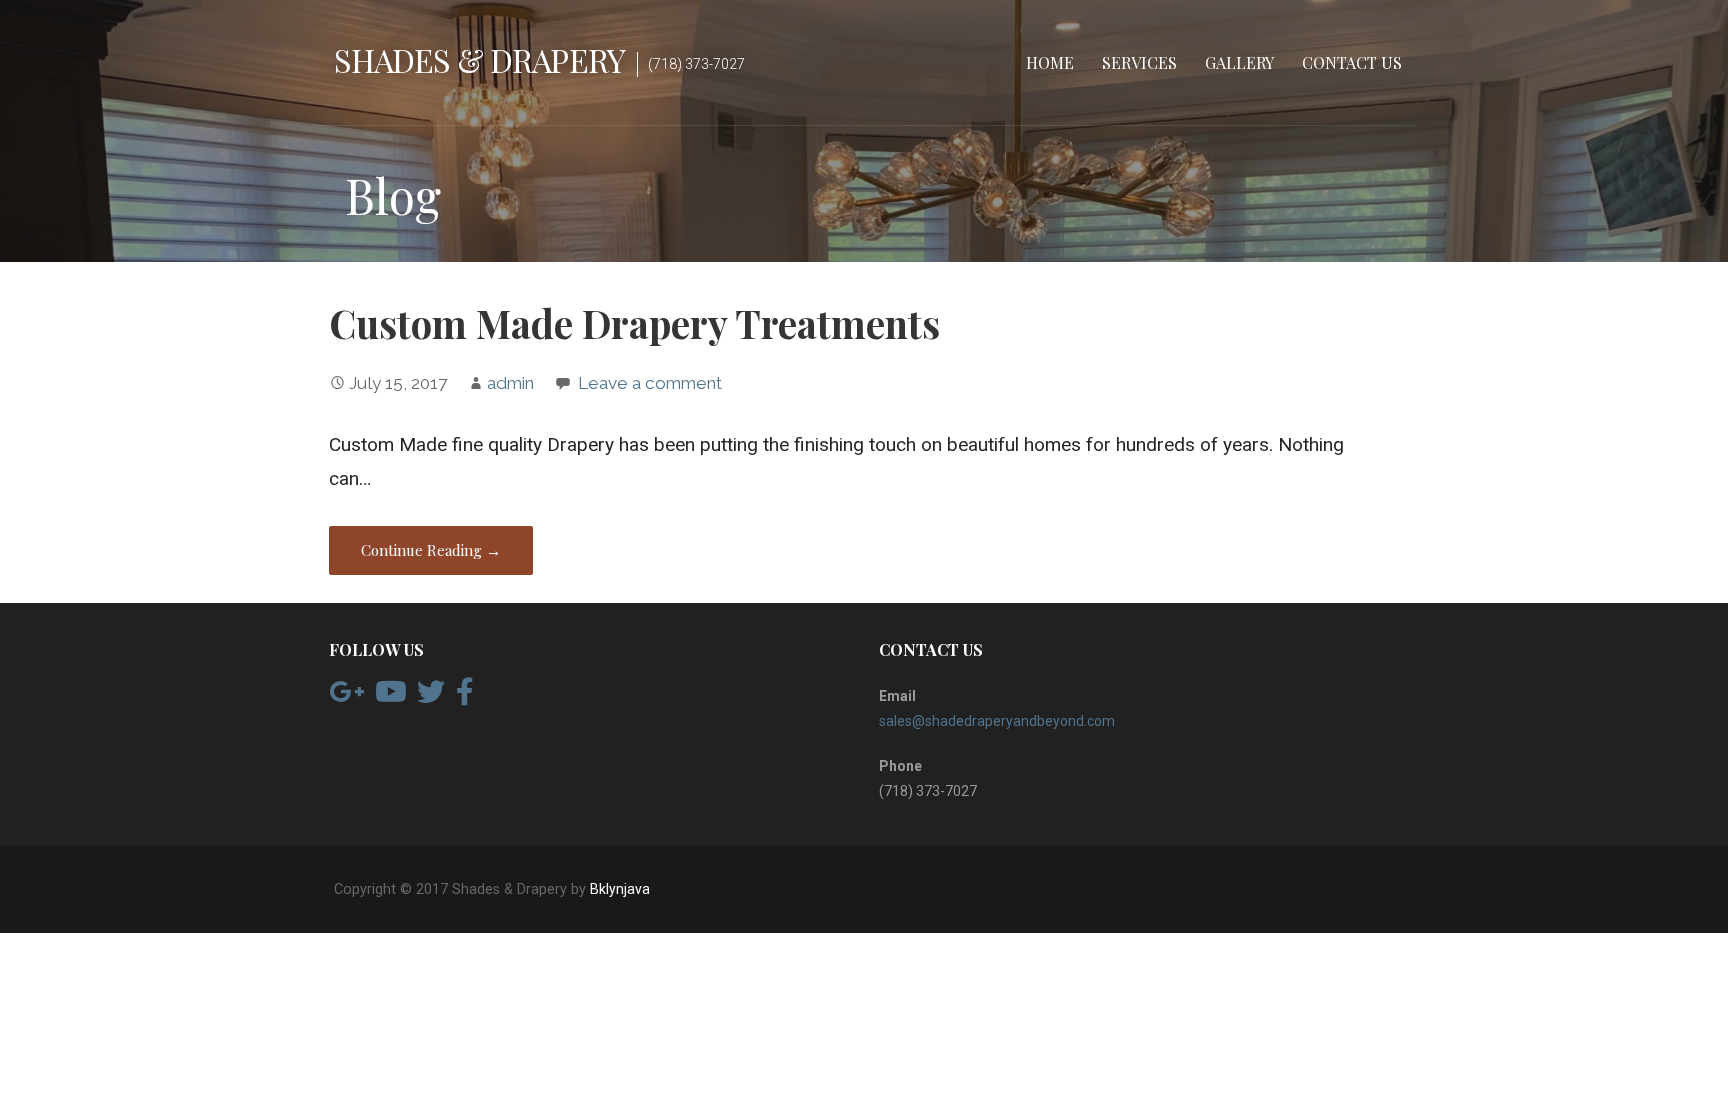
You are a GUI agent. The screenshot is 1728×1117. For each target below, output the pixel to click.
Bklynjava (620, 889)
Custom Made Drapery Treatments (634, 323)
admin (510, 383)
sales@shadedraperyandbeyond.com (997, 721)
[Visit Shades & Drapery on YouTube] (391, 697)
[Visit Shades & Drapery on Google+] (346, 697)
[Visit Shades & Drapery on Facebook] (465, 697)
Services (1139, 62)
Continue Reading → (431, 550)
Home (1050, 62)
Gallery (1239, 62)
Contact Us (1352, 62)
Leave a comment (650, 383)
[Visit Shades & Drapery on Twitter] (431, 697)
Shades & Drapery (479, 59)
